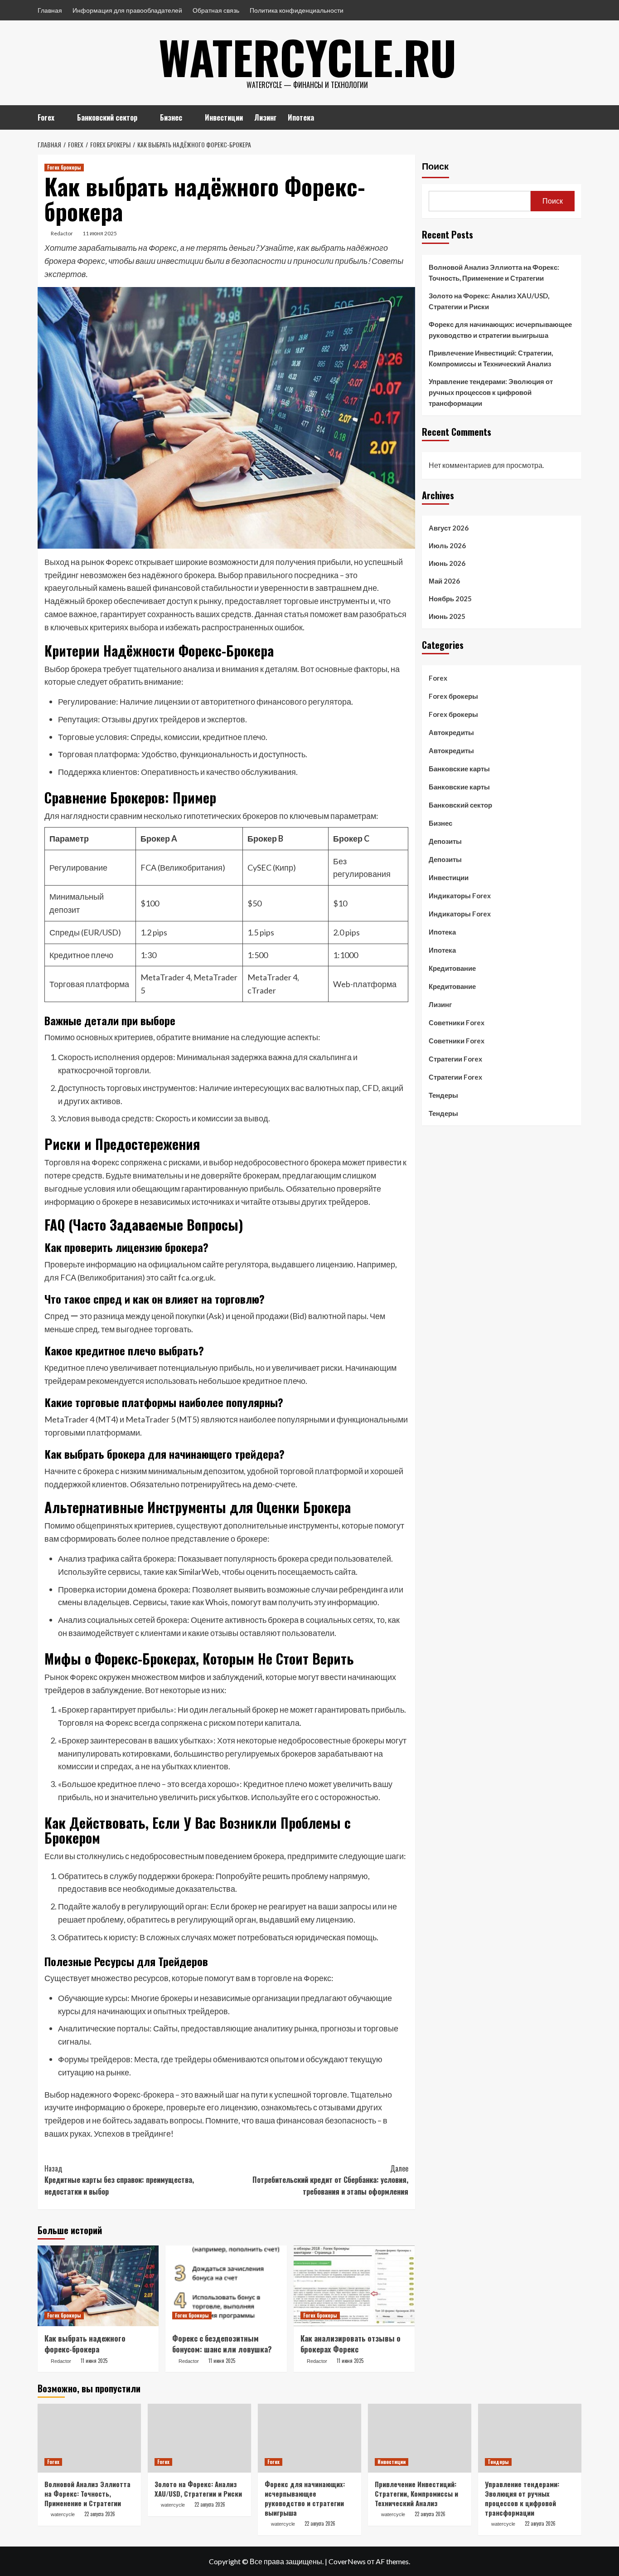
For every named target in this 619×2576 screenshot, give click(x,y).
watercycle (63, 2514)
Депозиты (445, 841)
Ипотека (301, 117)
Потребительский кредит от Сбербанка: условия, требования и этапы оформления (330, 2180)
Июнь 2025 (447, 616)
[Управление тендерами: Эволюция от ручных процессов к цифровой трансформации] (530, 2438)
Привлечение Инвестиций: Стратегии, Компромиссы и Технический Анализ (491, 358)
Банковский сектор (107, 117)
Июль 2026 (447, 545)
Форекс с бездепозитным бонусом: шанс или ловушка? (222, 2344)
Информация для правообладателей (127, 10)
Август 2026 (449, 528)
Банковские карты (459, 769)
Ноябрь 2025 (450, 599)
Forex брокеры (64, 167)
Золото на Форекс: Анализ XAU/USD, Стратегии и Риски (489, 301)
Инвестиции (224, 117)
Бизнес (171, 117)
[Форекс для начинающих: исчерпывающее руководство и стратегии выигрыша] (309, 2438)
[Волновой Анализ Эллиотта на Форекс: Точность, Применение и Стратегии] (89, 2438)
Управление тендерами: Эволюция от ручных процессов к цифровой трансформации (491, 392)
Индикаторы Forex (460, 896)
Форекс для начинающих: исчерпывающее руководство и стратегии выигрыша (500, 330)
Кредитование (452, 968)
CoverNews (347, 2561)
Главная (50, 10)
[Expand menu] (60, 118)
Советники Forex (457, 1023)
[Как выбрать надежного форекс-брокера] (98, 2286)
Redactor (62, 233)
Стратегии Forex (455, 1059)
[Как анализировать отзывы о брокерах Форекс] (354, 2286)
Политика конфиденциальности (297, 10)
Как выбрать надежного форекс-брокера (85, 2344)
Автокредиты (451, 732)
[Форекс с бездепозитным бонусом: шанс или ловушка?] (226, 2286)
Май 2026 (444, 581)
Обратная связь (216, 10)
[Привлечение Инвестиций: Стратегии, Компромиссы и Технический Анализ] (420, 2438)
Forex (46, 117)
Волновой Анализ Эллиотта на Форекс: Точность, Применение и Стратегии (494, 273)
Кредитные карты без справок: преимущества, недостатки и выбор (119, 2180)
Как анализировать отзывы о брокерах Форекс (351, 2344)
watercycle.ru (307, 57)
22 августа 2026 (100, 2514)
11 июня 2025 (100, 233)
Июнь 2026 (447, 563)
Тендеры (443, 1095)
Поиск (435, 166)
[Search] (576, 116)
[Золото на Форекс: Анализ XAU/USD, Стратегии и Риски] (199, 2438)
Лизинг (265, 117)
